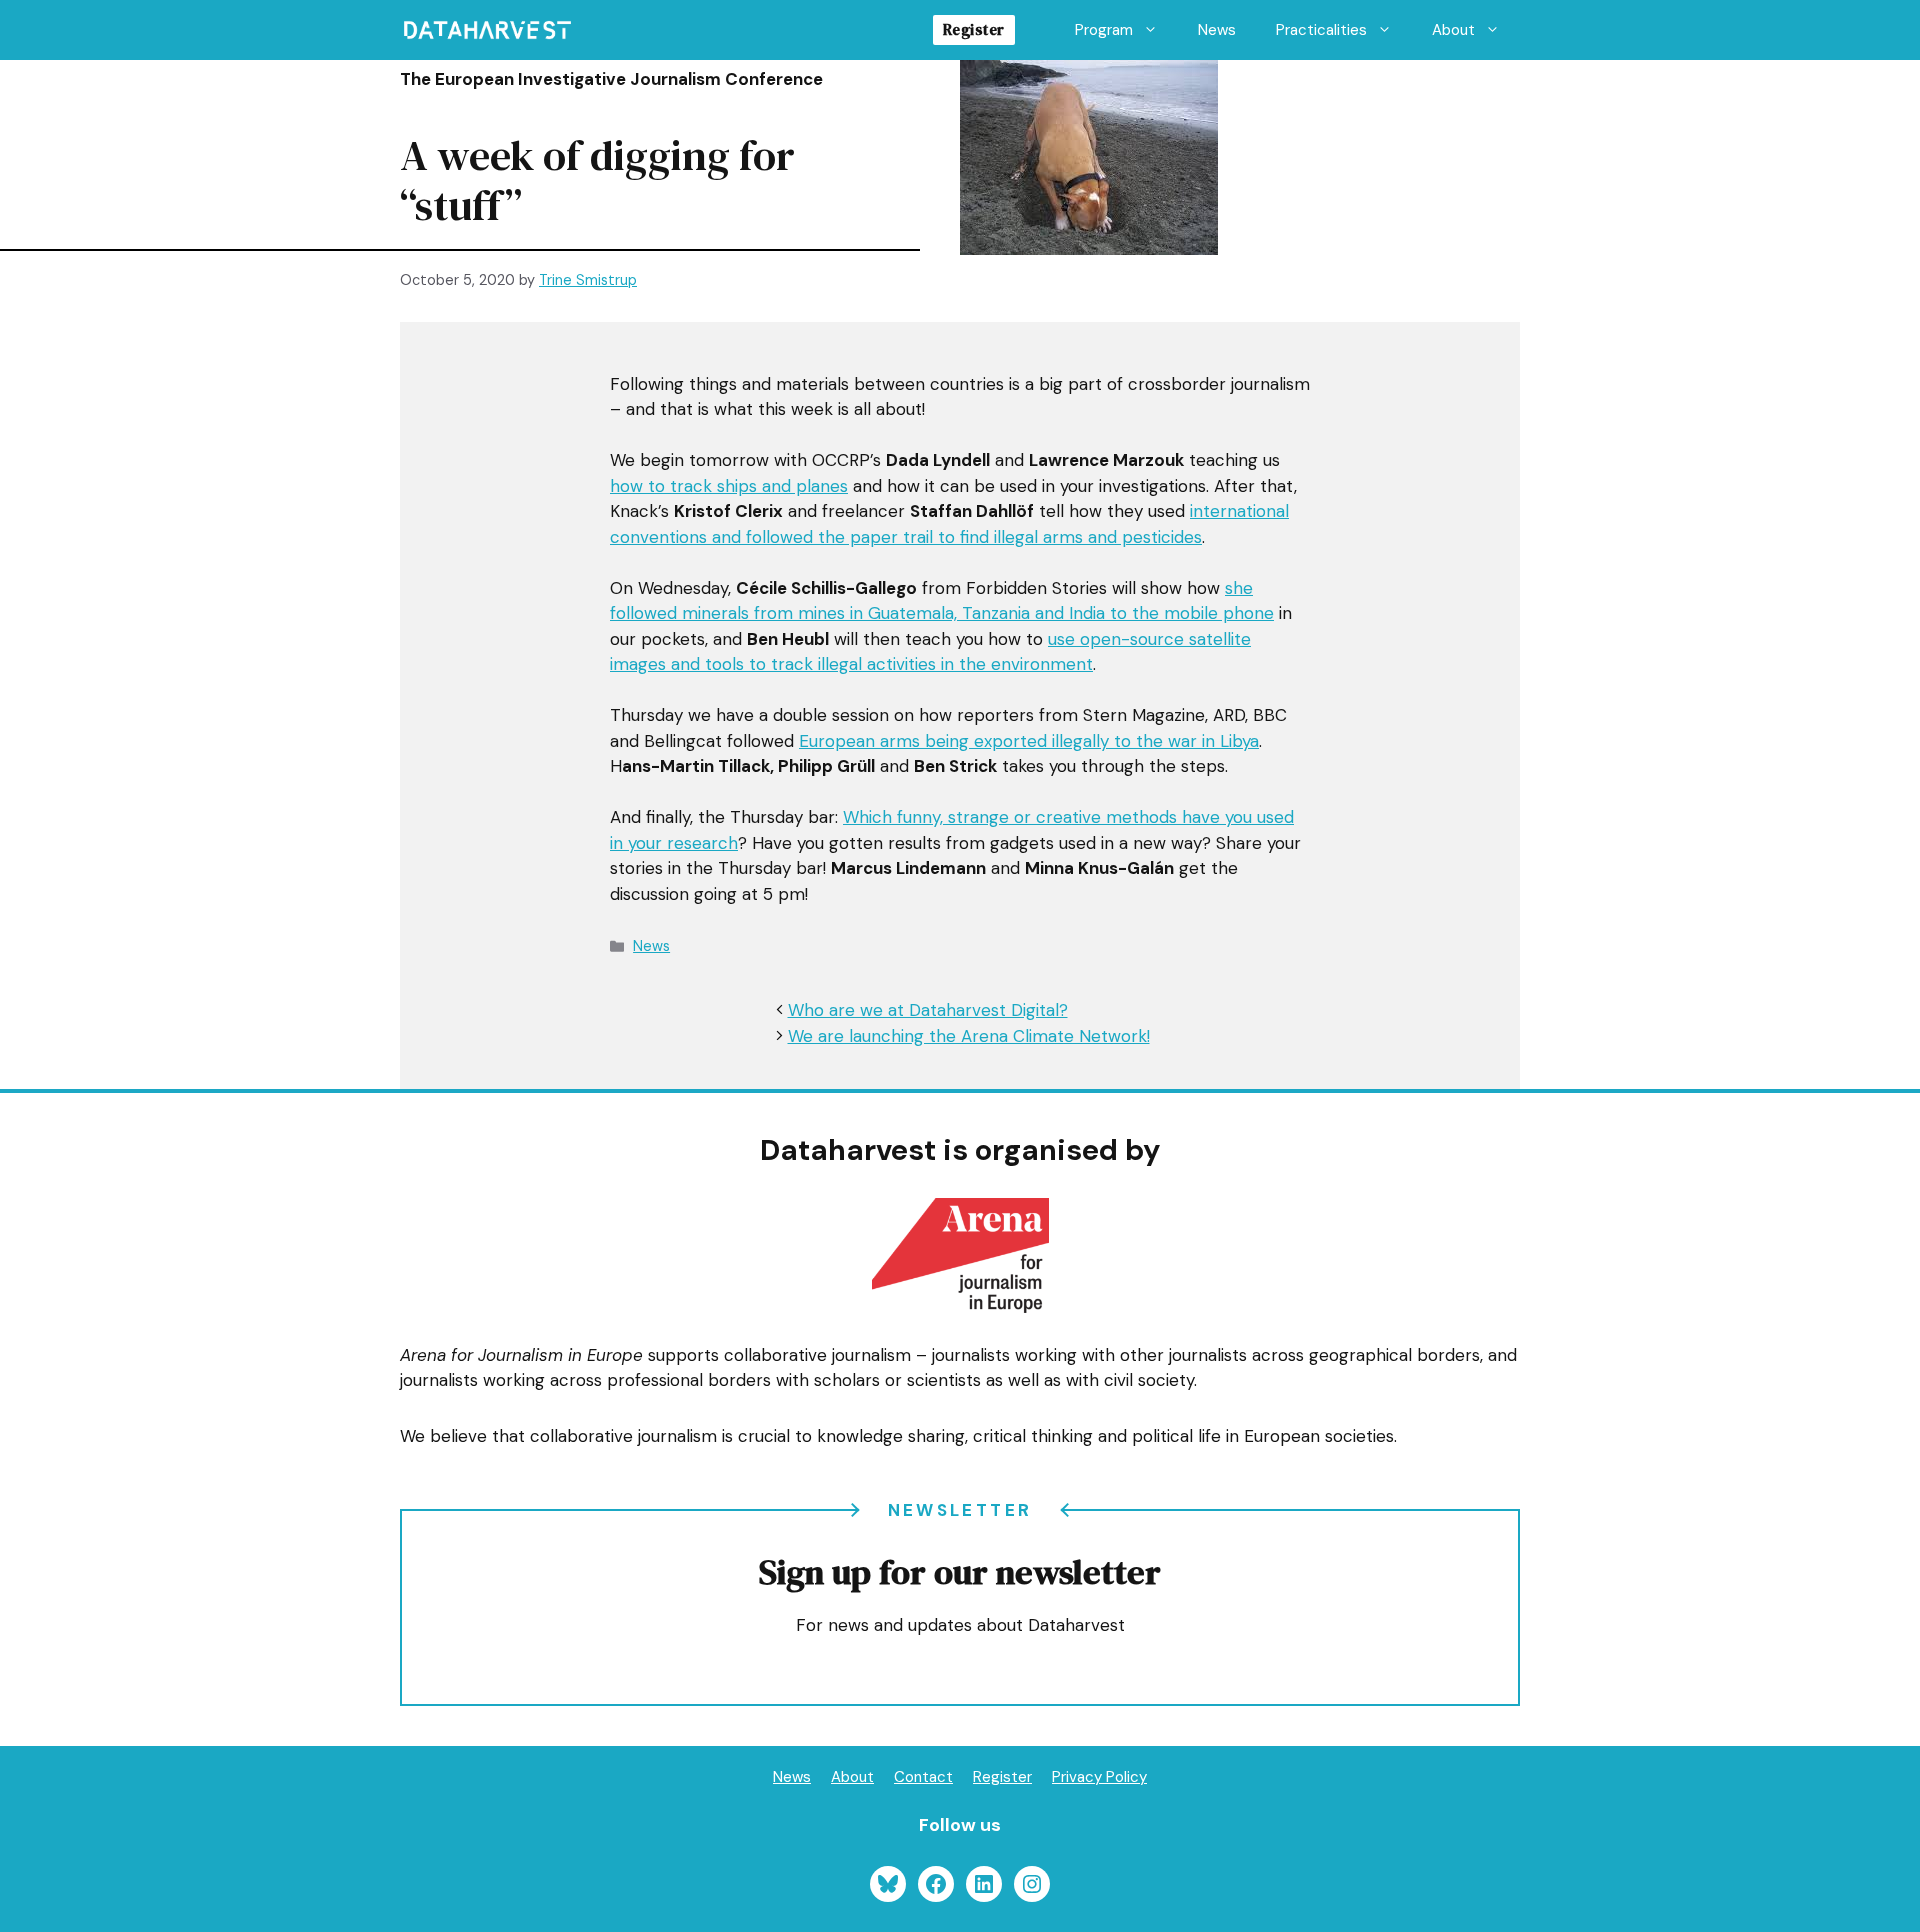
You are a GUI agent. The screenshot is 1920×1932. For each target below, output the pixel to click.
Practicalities (1321, 30)
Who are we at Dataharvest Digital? (928, 1010)
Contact (923, 1777)
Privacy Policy (1099, 1777)
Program (1104, 30)
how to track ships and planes (729, 486)
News (1217, 30)
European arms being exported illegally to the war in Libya (1029, 741)
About (1453, 30)
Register (974, 29)
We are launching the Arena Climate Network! (969, 1036)
